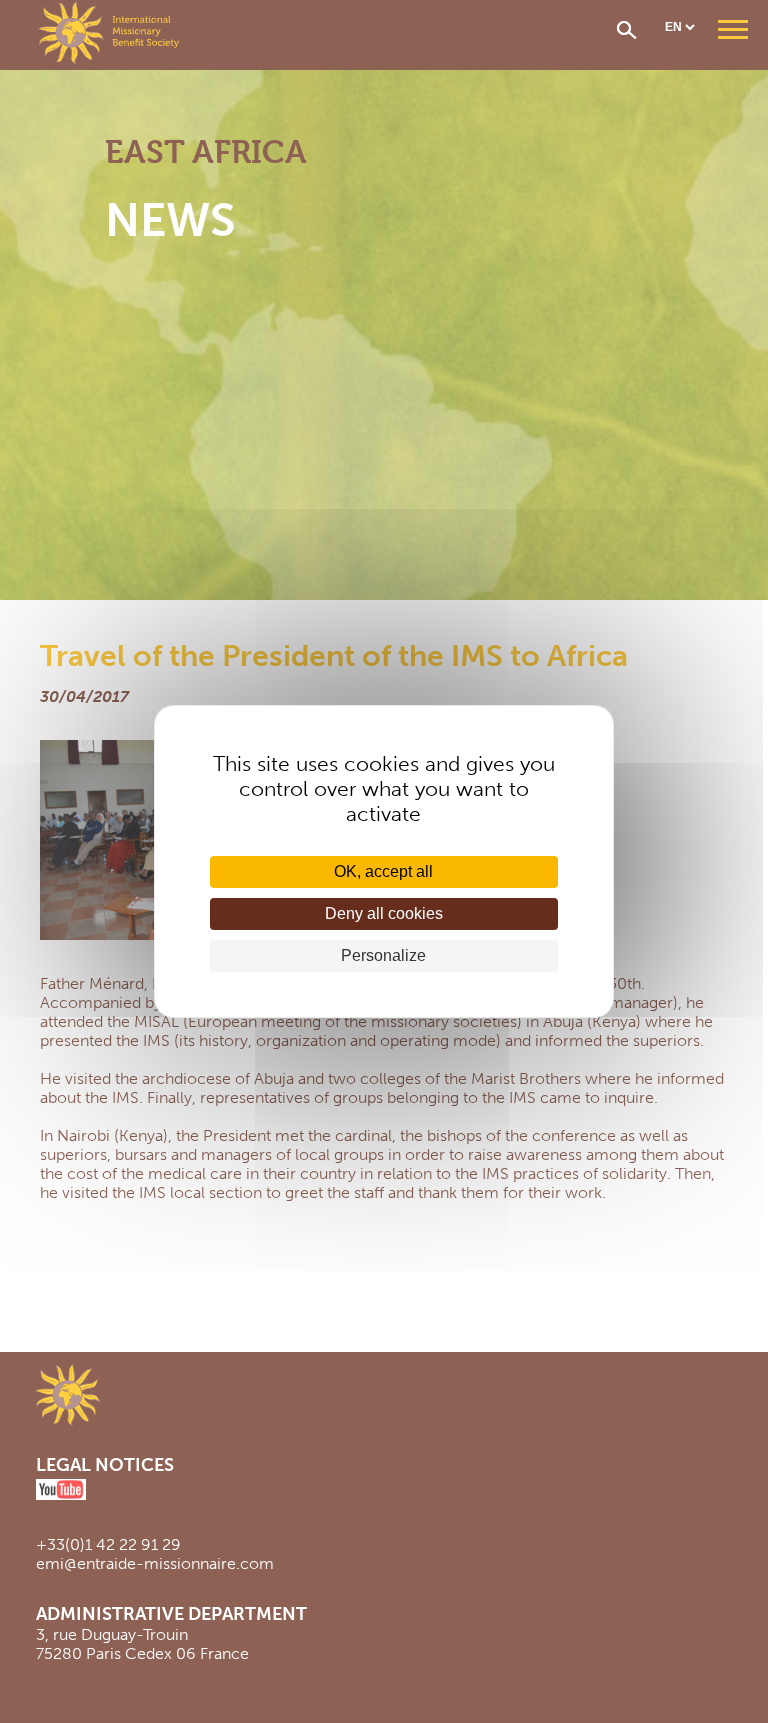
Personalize (383, 955)
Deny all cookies (384, 913)
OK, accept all (383, 871)
